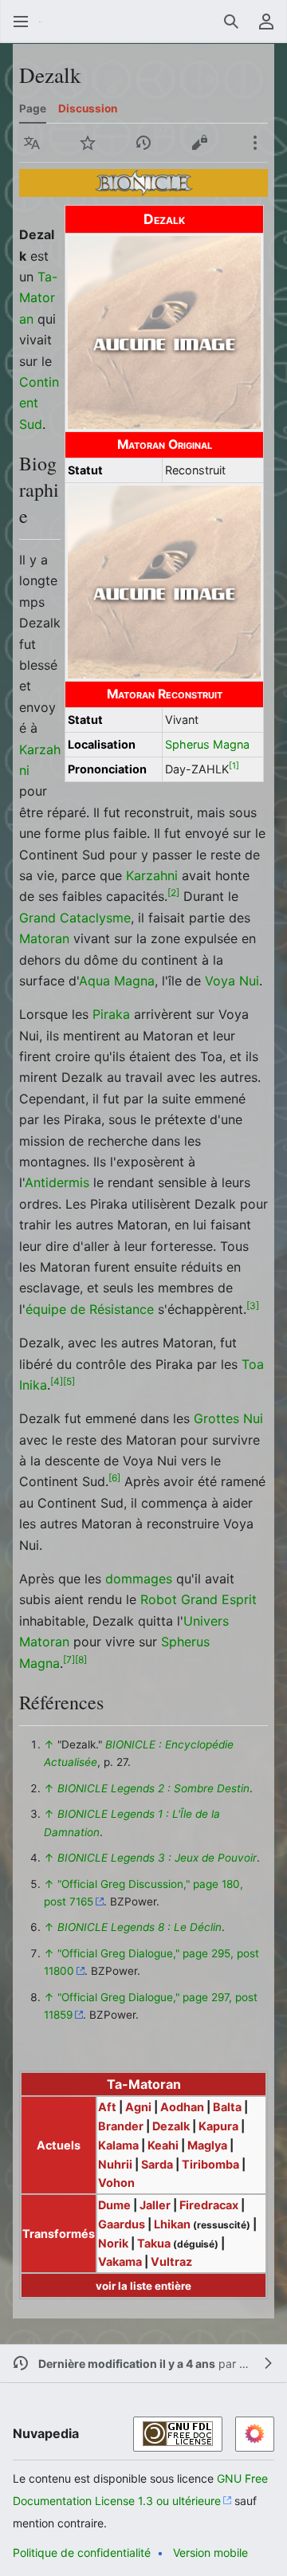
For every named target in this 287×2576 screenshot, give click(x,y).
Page (33, 108)
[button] (21, 22)
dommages (139, 1579)
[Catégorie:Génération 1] (144, 182)
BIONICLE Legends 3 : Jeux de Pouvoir (157, 1858)
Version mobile (210, 2552)
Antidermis (57, 1182)
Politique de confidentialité (82, 2552)
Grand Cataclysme (75, 918)
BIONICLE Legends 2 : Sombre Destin (153, 1788)
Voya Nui (232, 981)
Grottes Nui (228, 1418)
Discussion (88, 108)
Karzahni (152, 875)
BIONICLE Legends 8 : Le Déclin (140, 1927)
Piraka (111, 1014)
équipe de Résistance (90, 1309)
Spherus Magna (207, 744)
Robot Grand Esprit (199, 1599)
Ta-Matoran (38, 298)
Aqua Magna (117, 981)
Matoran (44, 938)
